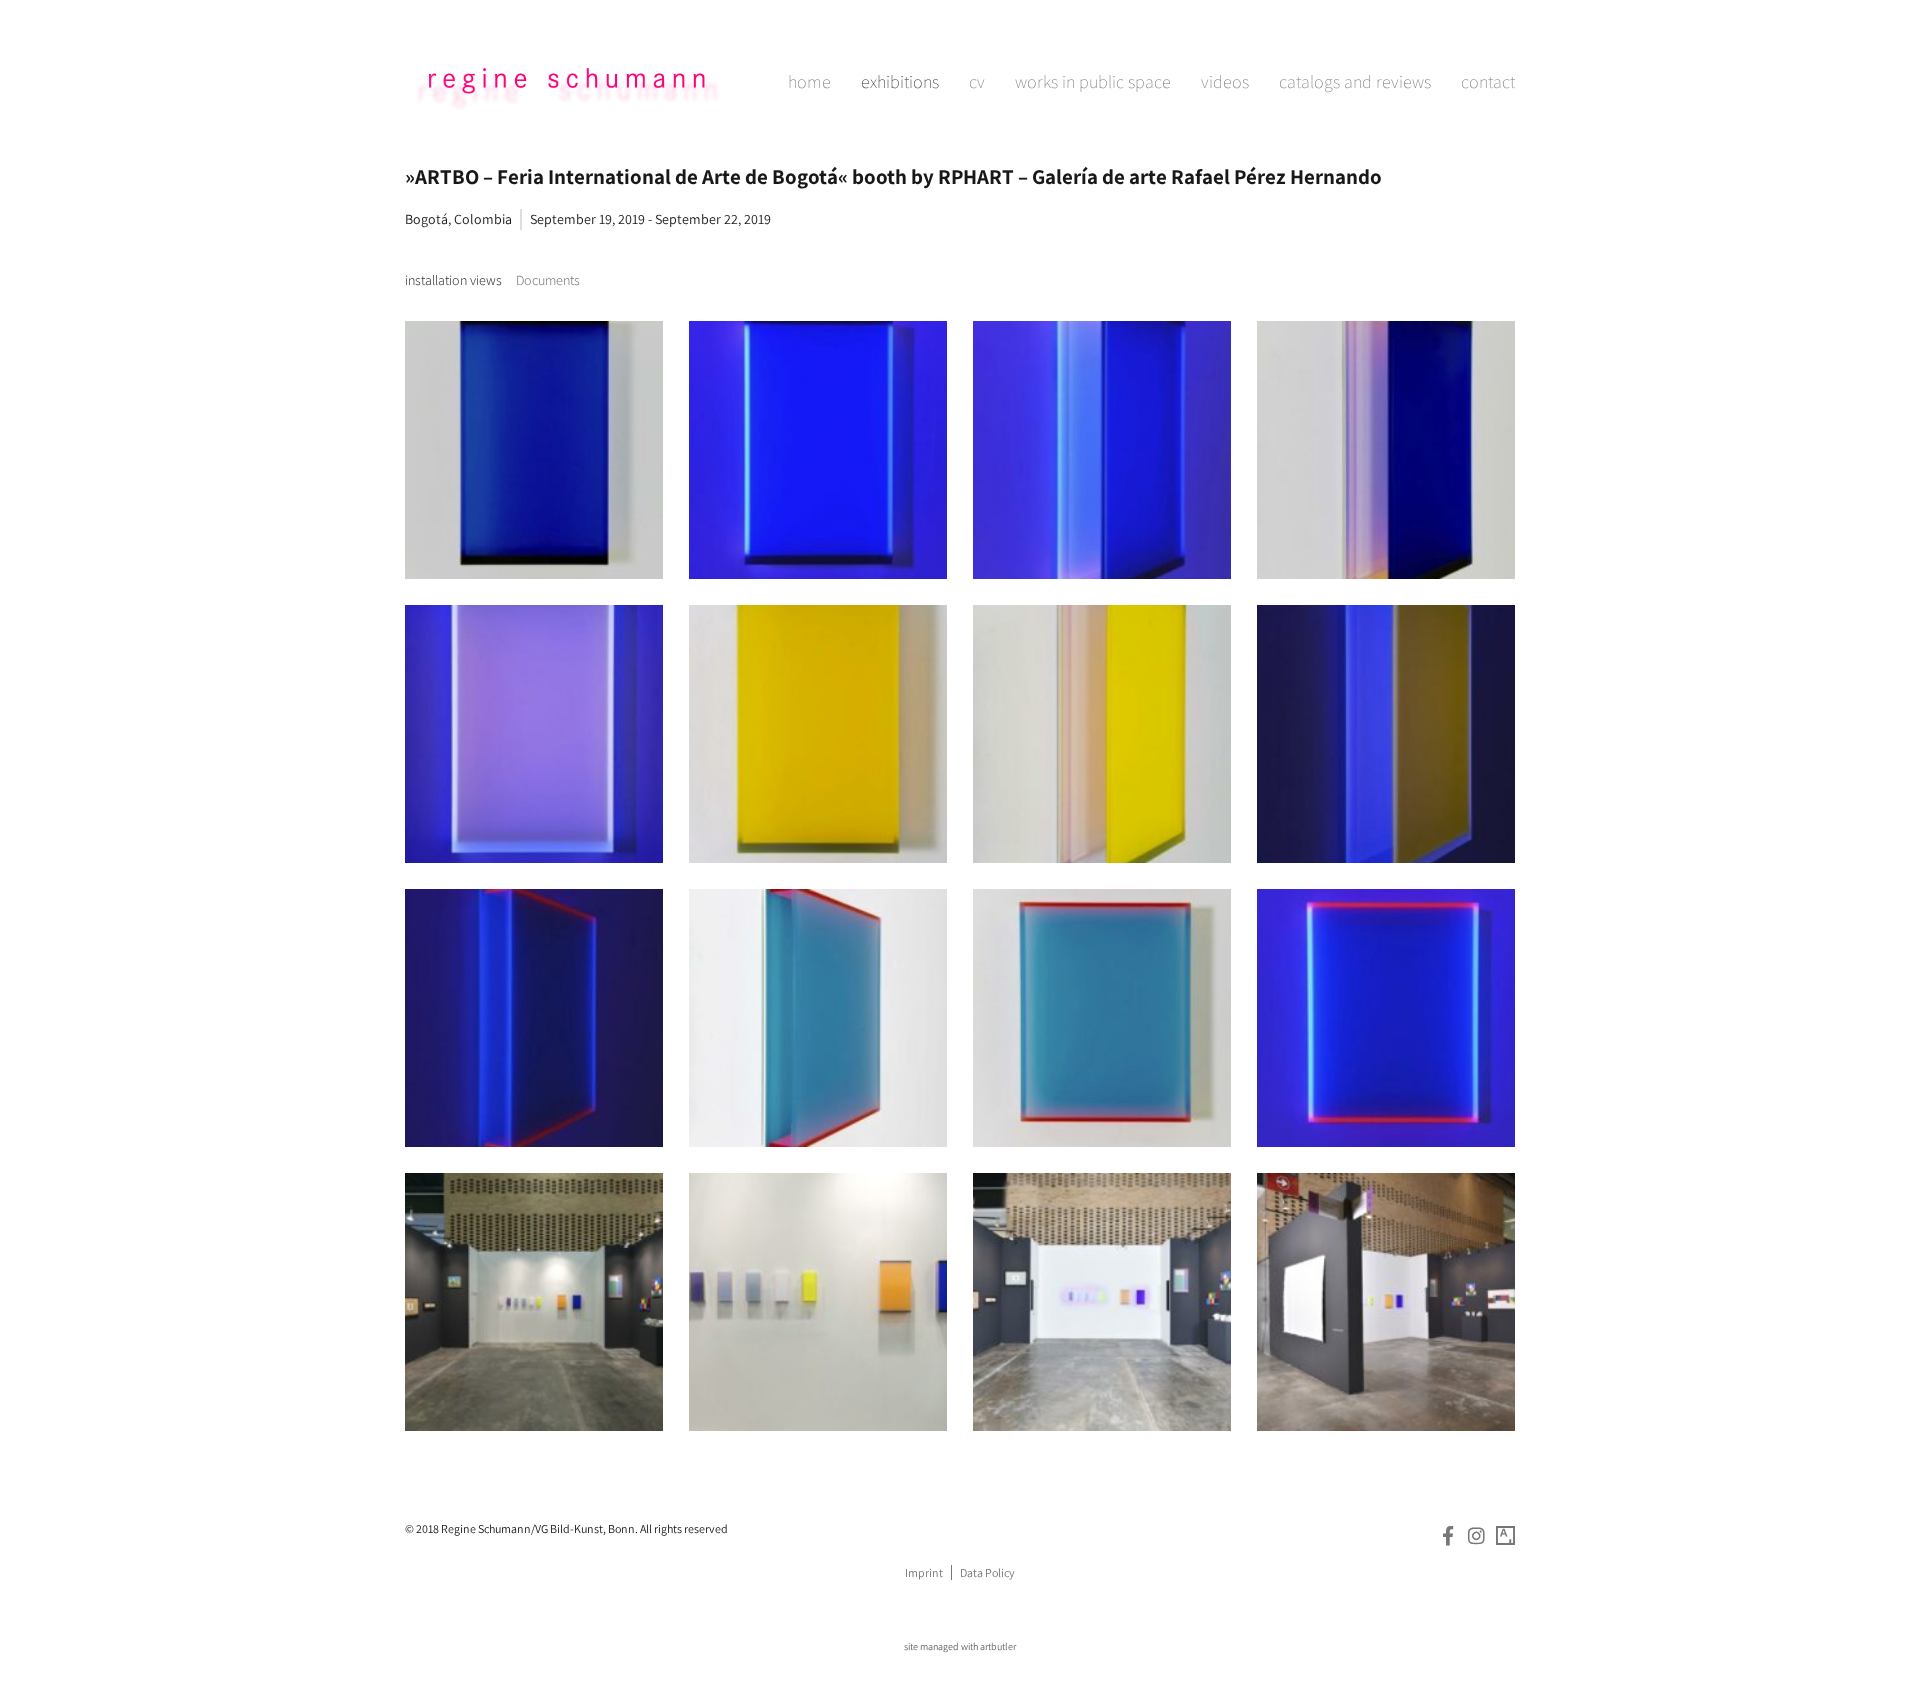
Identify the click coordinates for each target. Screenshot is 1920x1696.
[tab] (453, 280)
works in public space (1093, 81)
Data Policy (987, 1572)
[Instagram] (1476, 1535)
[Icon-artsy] (1505, 1535)
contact (1488, 81)
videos (1225, 81)
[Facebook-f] (1447, 1535)
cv (977, 81)
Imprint (924, 1572)
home (809, 81)
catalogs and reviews (1355, 81)
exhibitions (900, 81)
